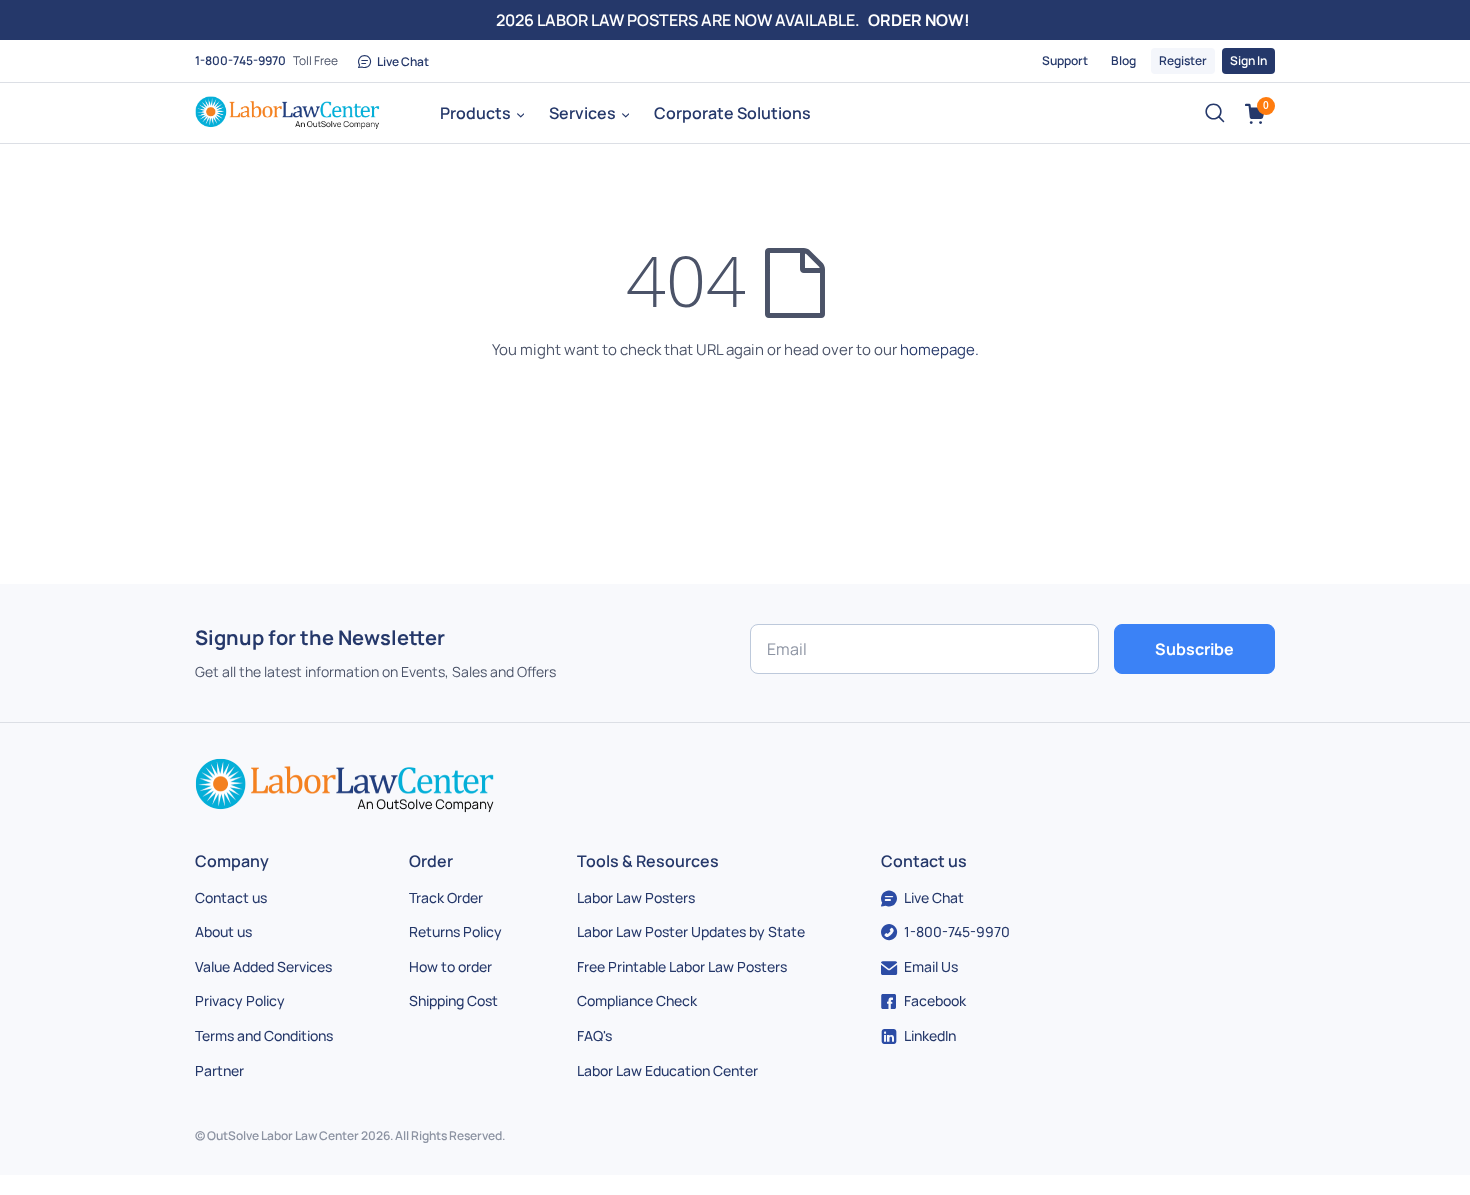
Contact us (231, 897)
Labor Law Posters (636, 897)
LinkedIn (930, 1035)
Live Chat (403, 61)
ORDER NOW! (919, 20)
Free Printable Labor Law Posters (682, 966)
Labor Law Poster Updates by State (691, 931)
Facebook (935, 1000)
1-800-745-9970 (240, 60)
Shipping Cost (453, 1000)
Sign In (1248, 60)
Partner (219, 1070)
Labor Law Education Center (667, 1070)
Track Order (446, 897)
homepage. (939, 349)
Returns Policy (455, 931)
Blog (1123, 60)
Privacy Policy (240, 1000)
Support (1065, 60)
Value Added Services (263, 966)
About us (223, 931)
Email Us (931, 966)
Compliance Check (637, 1000)
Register (1183, 60)
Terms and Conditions (264, 1035)
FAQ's (594, 1035)
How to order (450, 966)
